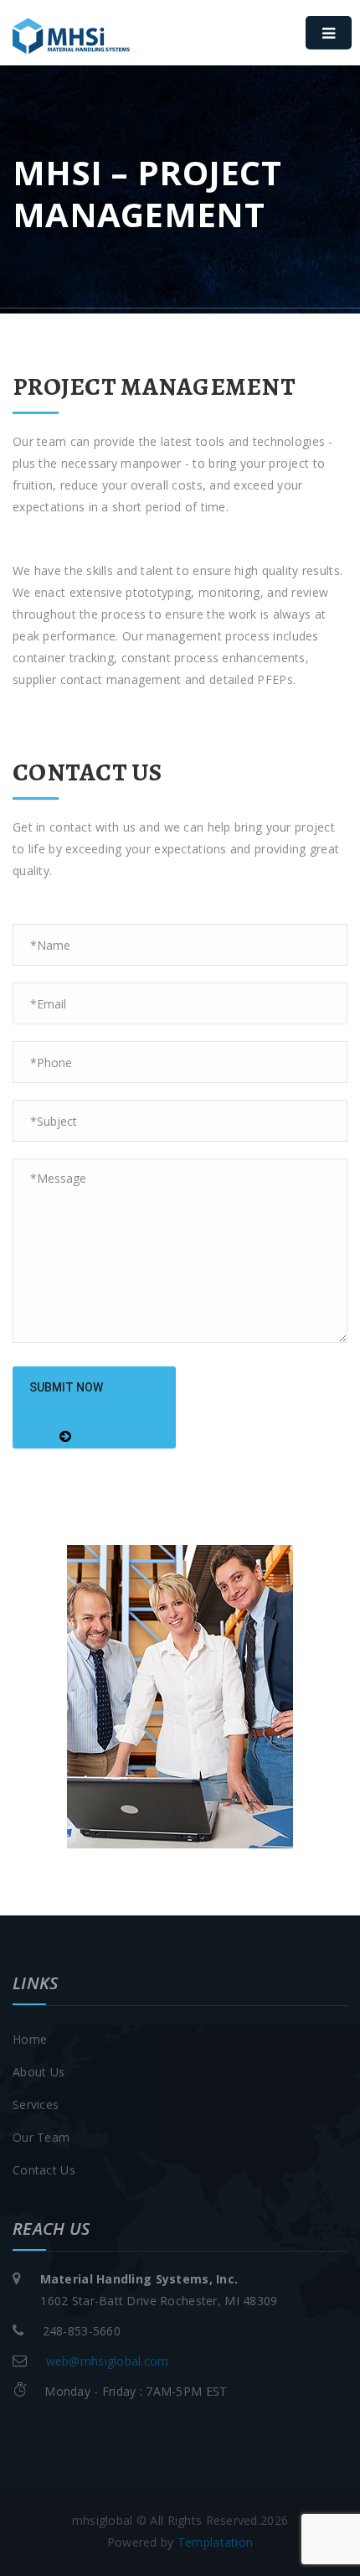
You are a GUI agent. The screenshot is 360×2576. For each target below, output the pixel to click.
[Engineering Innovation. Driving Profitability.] (96, 50)
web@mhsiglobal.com (108, 2361)
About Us (39, 2072)
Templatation (215, 2542)
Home (30, 2039)
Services (36, 2104)
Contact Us (44, 2170)
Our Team (41, 2137)
